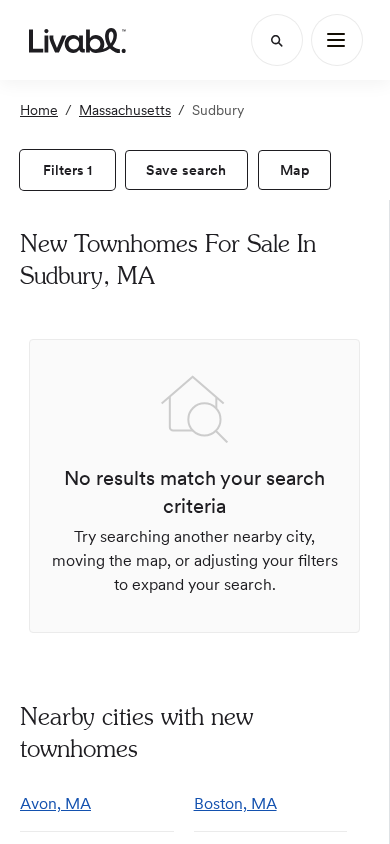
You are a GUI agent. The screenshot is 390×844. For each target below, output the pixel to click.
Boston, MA (235, 803)
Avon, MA (55, 803)
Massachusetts (125, 110)
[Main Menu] (337, 40)
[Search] (277, 40)
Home (39, 110)
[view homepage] (77, 40)
